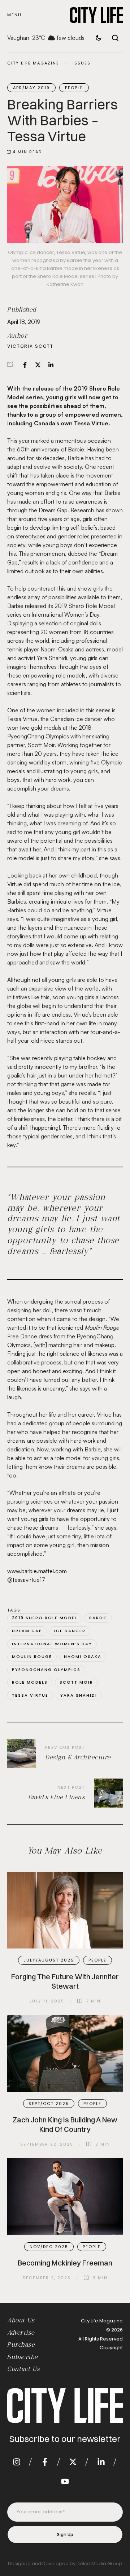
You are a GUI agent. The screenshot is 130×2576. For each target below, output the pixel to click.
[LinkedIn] (51, 365)
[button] (14, 15)
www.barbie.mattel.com (37, 1571)
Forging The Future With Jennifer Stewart (65, 1981)
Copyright (111, 2348)
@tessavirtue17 (26, 1580)
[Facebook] (25, 365)
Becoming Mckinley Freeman (65, 2263)
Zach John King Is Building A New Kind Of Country (65, 2124)
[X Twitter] (38, 365)
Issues (82, 63)
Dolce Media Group (99, 2564)
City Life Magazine (33, 63)
